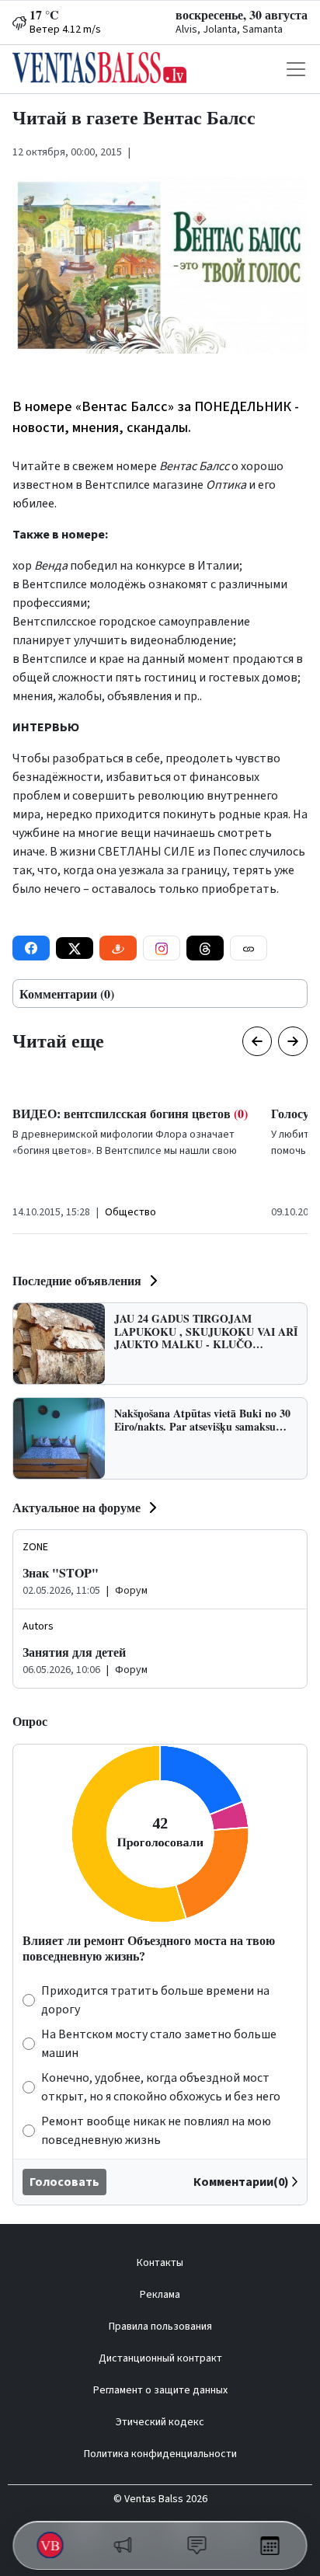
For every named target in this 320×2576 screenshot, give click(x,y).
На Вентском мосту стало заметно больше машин (159, 2044)
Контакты (160, 2263)
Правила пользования (160, 2327)
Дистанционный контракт (160, 2358)
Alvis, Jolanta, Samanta (229, 30)
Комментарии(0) (241, 2182)
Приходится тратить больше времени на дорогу (155, 2000)
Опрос (30, 1721)
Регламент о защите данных (160, 2390)
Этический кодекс (160, 2422)
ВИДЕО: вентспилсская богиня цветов (130, 1113)
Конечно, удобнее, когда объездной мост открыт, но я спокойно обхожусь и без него (161, 2087)
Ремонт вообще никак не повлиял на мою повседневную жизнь (156, 2131)
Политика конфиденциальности (160, 2454)
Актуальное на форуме (77, 1507)
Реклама (160, 2295)
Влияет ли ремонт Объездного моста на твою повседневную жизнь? (149, 1947)
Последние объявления (77, 1280)
